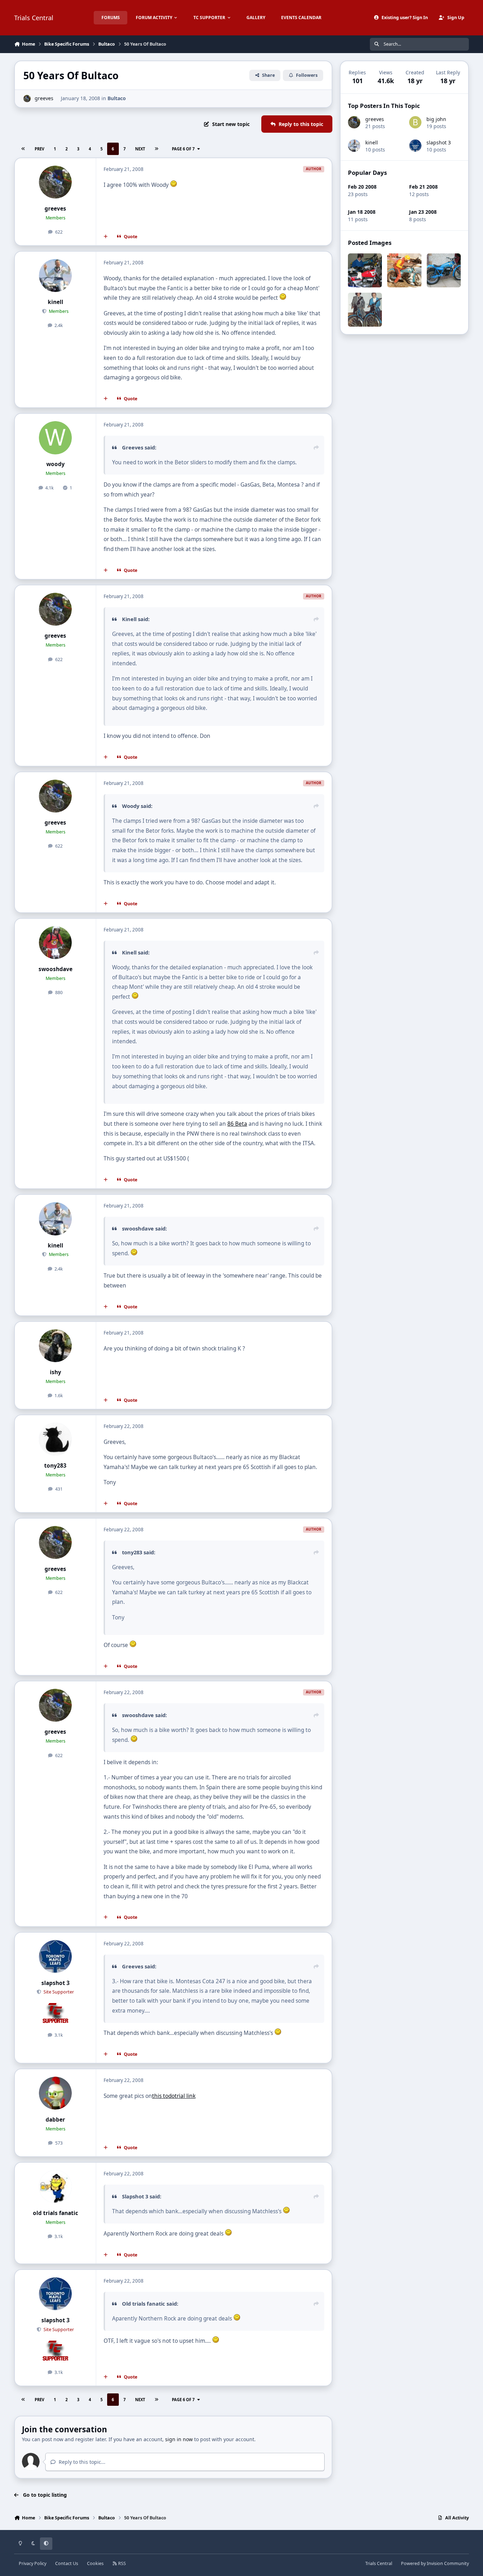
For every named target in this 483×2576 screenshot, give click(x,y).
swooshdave (56, 969)
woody (56, 464)
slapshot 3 (56, 1983)
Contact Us (67, 2563)
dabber (55, 2120)
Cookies (95, 2563)
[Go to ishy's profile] (56, 1346)
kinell (56, 302)
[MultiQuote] (106, 237)
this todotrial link (174, 2096)
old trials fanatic (56, 2213)
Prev (39, 149)
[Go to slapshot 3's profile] (56, 1957)
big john (436, 119)
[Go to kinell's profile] (56, 276)
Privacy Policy (33, 2563)
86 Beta (237, 1124)
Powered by (435, 2563)
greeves (44, 98)
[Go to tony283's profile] (56, 1439)
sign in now (179, 2439)
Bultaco (117, 98)
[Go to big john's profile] (415, 122)
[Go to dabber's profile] (56, 2093)
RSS (121, 2563)
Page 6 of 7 (183, 149)
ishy (56, 1372)
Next (140, 149)
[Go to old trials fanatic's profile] (56, 2187)
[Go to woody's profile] (56, 438)
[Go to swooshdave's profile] (56, 943)
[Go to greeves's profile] (27, 99)
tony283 (55, 1466)
